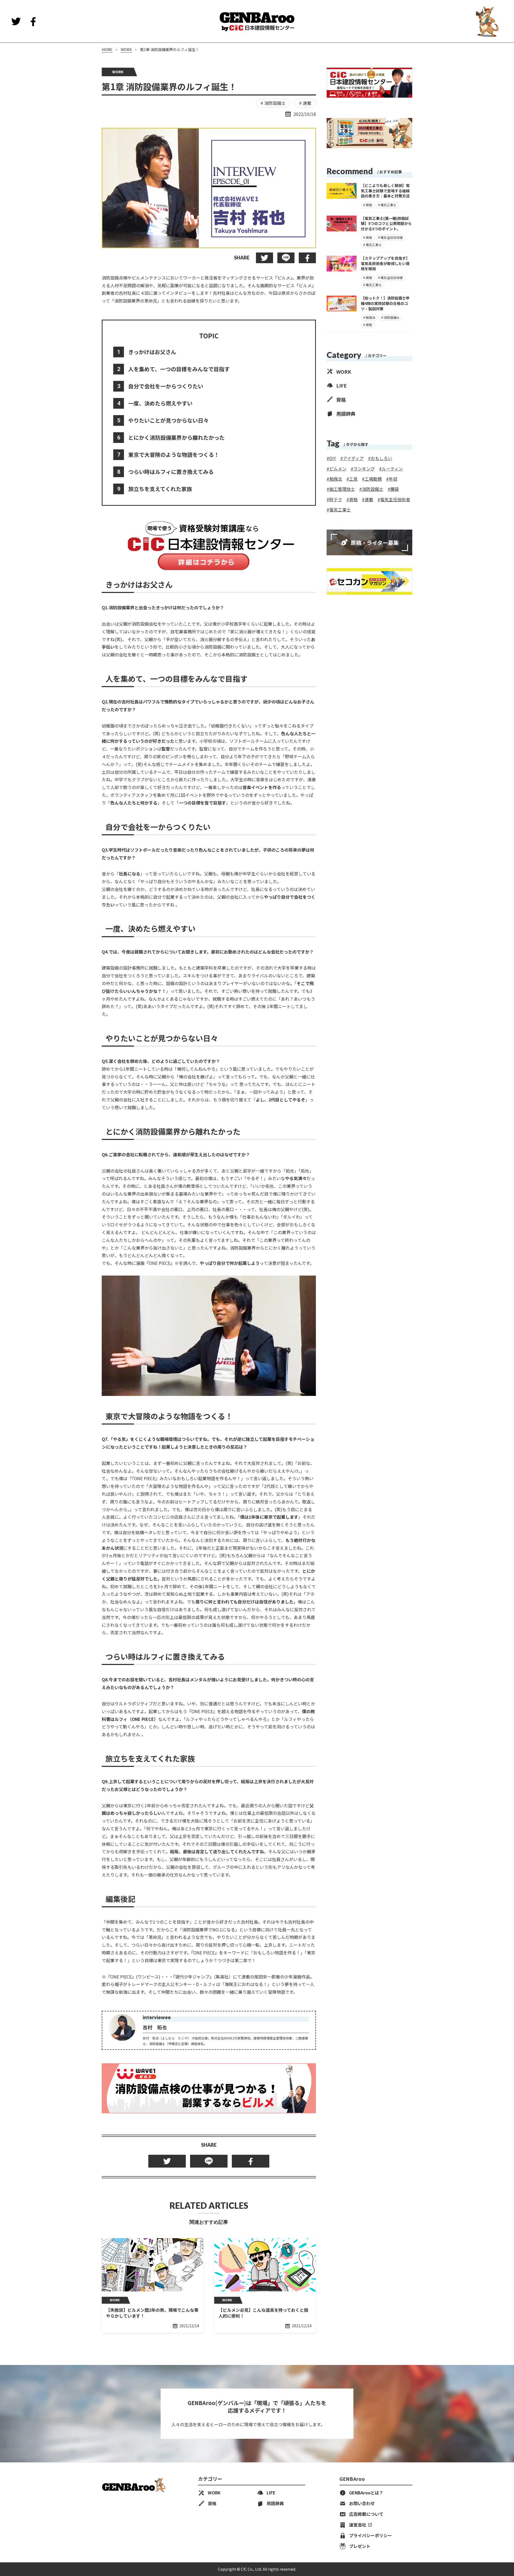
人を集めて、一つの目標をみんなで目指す (179, 369)
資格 (369, 204)
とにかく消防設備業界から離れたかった (176, 437)
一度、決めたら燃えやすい (160, 403)
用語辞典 (346, 413)
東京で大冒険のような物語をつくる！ (174, 455)
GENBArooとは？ (366, 2493)
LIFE (341, 385)
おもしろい (381, 458)
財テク (336, 499)
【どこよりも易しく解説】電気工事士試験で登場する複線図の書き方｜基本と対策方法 (385, 191)
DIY (333, 458)
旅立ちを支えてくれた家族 (160, 489)
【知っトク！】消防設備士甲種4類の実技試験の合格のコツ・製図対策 (385, 303)
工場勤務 (373, 479)
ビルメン (338, 468)
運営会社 (358, 2525)
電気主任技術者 (392, 237)
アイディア (353, 458)
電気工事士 (388, 204)
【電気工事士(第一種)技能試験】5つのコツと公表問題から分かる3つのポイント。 (386, 223)
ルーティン (392, 468)
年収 (393, 479)
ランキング (364, 468)
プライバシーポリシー (371, 2536)
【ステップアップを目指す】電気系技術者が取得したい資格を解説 (385, 263)
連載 (307, 103)
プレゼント (366, 2546)
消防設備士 (275, 103)
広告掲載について (366, 2514)
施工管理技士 (342, 489)
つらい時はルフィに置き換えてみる (171, 472)
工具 (353, 479)
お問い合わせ (362, 2504)
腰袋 (395, 489)
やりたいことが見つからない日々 (168, 420)
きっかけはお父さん (152, 352)
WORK (126, 50)
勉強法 (371, 317)
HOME (107, 50)
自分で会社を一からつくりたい (166, 386)
